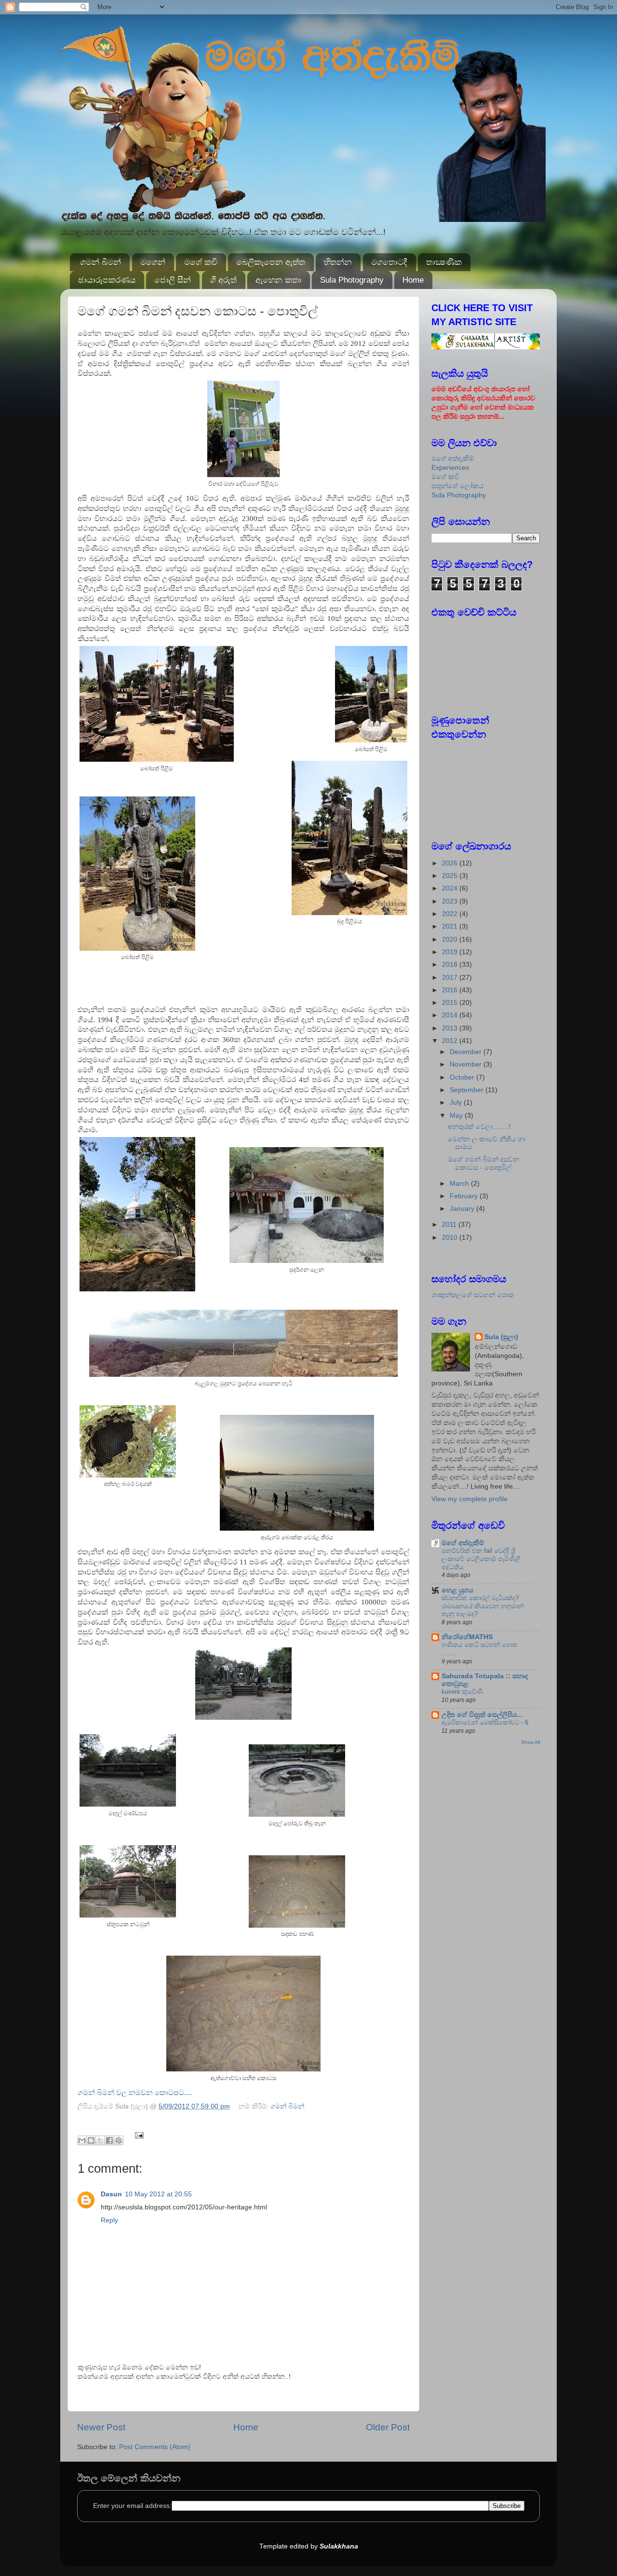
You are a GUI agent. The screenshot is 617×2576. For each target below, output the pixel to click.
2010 (451, 1238)
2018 (451, 965)
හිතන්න (338, 262)
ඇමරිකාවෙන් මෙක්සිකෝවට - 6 (485, 1722)
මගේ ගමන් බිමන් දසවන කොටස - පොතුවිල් (483, 1163)
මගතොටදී (389, 262)
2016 (451, 990)
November (467, 1064)
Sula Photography (352, 280)
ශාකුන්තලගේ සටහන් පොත (473, 1295)
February (465, 1196)
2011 (450, 1225)
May (457, 1116)
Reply (109, 2220)
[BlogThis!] (91, 2140)
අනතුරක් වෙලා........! (479, 1127)
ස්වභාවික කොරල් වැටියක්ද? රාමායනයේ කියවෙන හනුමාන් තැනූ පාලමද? (483, 1606)
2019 (451, 952)
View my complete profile (469, 1499)
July (457, 1103)
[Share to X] (100, 2140)
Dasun (111, 2194)
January (463, 1209)
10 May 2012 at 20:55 (158, 2194)
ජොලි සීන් (173, 280)
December (467, 1052)
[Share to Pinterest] (119, 2140)
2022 (451, 914)
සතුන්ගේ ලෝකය (457, 486)
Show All (530, 1742)
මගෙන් (153, 262)
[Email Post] (138, 2135)
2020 (451, 939)
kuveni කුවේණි (463, 1692)
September (468, 1090)
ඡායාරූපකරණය (107, 280)
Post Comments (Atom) (155, 2447)
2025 (451, 876)
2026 (451, 863)
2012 (451, 1041)
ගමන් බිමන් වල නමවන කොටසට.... (135, 2093)
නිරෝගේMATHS (467, 1637)
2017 (451, 978)
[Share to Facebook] (109, 2140)
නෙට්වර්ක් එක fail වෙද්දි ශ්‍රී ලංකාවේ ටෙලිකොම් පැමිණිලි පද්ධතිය (481, 1559)
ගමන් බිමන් (101, 262)
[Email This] (82, 2140)
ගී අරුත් (223, 280)
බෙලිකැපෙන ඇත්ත (271, 262)
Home (413, 280)
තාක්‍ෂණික (444, 262)
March (460, 1184)
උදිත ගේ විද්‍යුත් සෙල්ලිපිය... (482, 1715)
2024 (451, 888)
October (463, 1077)
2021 (451, 926)
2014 (451, 1015)
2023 (451, 901)
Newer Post (101, 2427)
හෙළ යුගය (457, 1590)
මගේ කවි (201, 262)
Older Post (388, 2427)
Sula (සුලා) (501, 1337)
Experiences (450, 468)
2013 (451, 1028)
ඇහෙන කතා (278, 280)
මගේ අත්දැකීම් (453, 459)
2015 (451, 1003)
